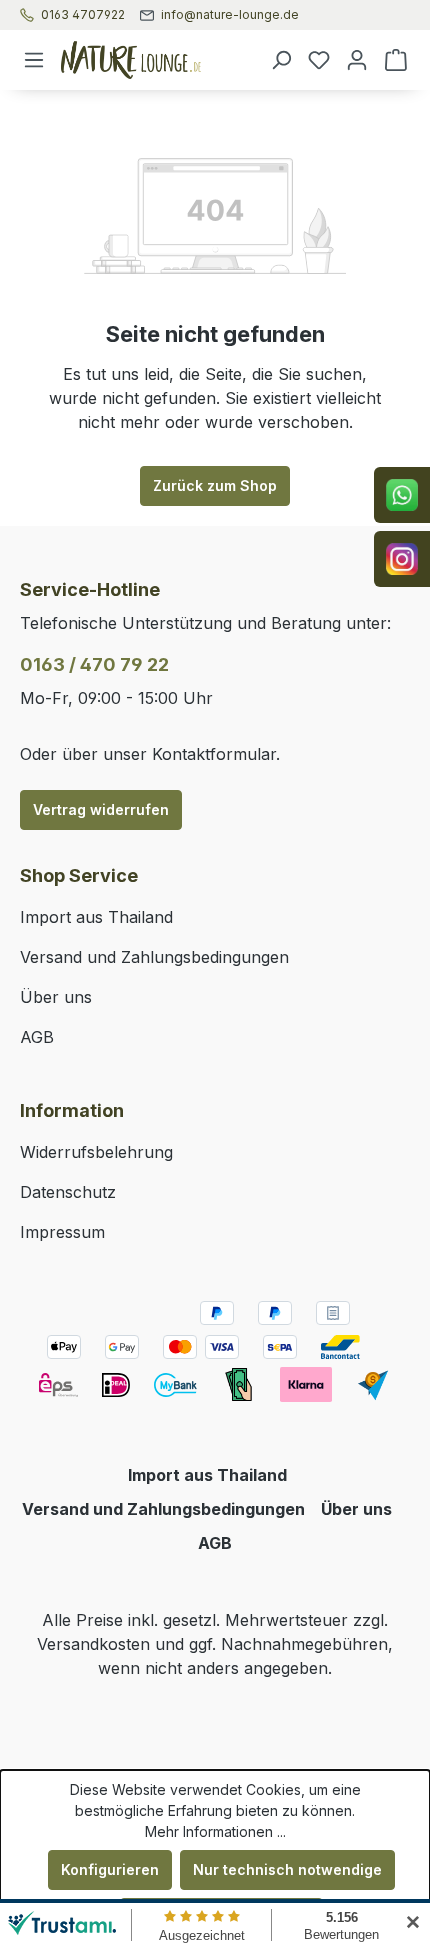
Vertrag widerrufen (101, 809)
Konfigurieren (110, 1869)
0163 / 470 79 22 (94, 664)
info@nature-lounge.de (230, 15)
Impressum (62, 1232)
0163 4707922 (83, 15)
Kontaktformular (214, 754)
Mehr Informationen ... (215, 1831)
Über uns (56, 997)
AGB (37, 1037)
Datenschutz (68, 1192)
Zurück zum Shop (215, 485)
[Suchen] (281, 60)
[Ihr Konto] (357, 60)
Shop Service (79, 875)
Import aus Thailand (96, 917)
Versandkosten (93, 1644)
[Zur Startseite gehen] (157, 60)
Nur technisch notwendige (287, 1869)
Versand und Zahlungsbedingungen (154, 957)
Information (72, 1110)
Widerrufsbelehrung (96, 1152)
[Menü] (34, 60)
